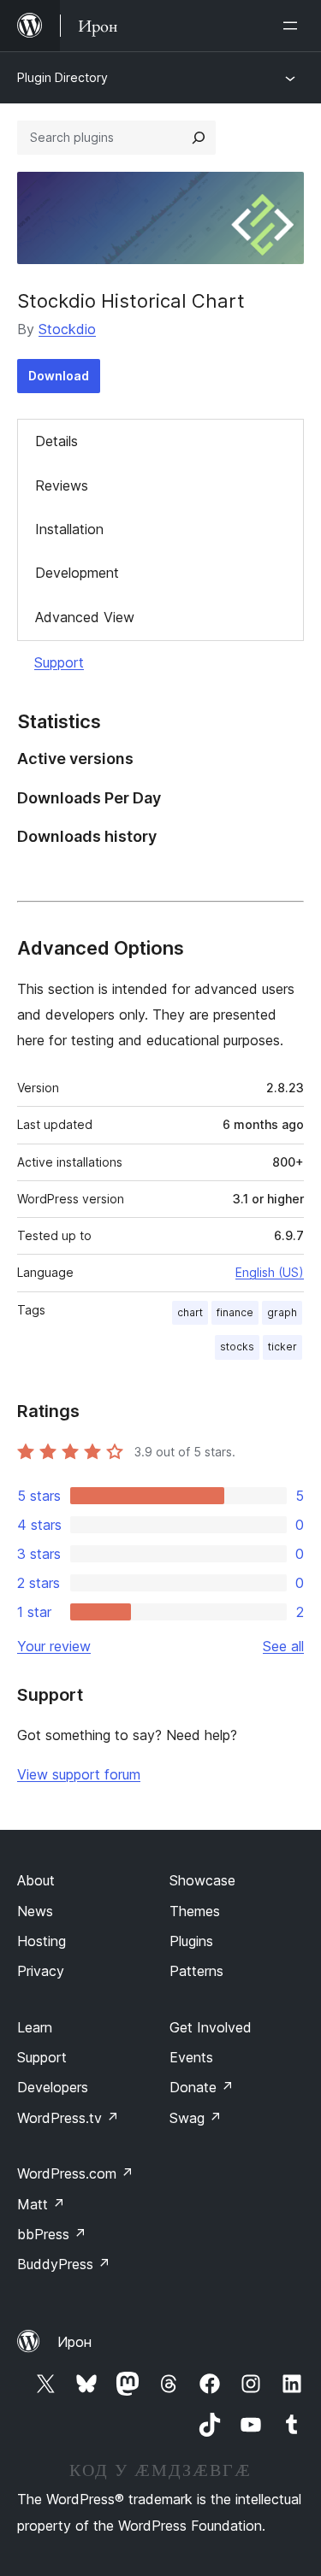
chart (190, 1312)
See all (283, 1646)
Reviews (62, 485)
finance (235, 1312)
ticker (282, 1347)
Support (59, 662)
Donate (202, 2087)
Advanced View (85, 617)
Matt (41, 2204)
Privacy (41, 1971)
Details (56, 441)
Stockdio (67, 329)
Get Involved (211, 2027)
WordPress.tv (68, 2118)
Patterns (196, 1971)
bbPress (52, 2234)
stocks (237, 1347)
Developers (53, 2087)
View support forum (79, 1774)
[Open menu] (294, 26)
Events (191, 2057)
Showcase (202, 1880)
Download (59, 376)
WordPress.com (75, 2173)
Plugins (191, 1941)
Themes (195, 1911)
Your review (54, 1646)
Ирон (74, 2342)
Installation (69, 529)
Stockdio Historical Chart (131, 301)
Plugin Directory (62, 77)
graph (282, 1312)
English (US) (270, 1272)
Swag (196, 2118)
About (36, 1880)
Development (77, 573)
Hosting (42, 1941)
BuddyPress (64, 2264)
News (35, 1911)
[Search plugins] (199, 138)
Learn (35, 2027)
